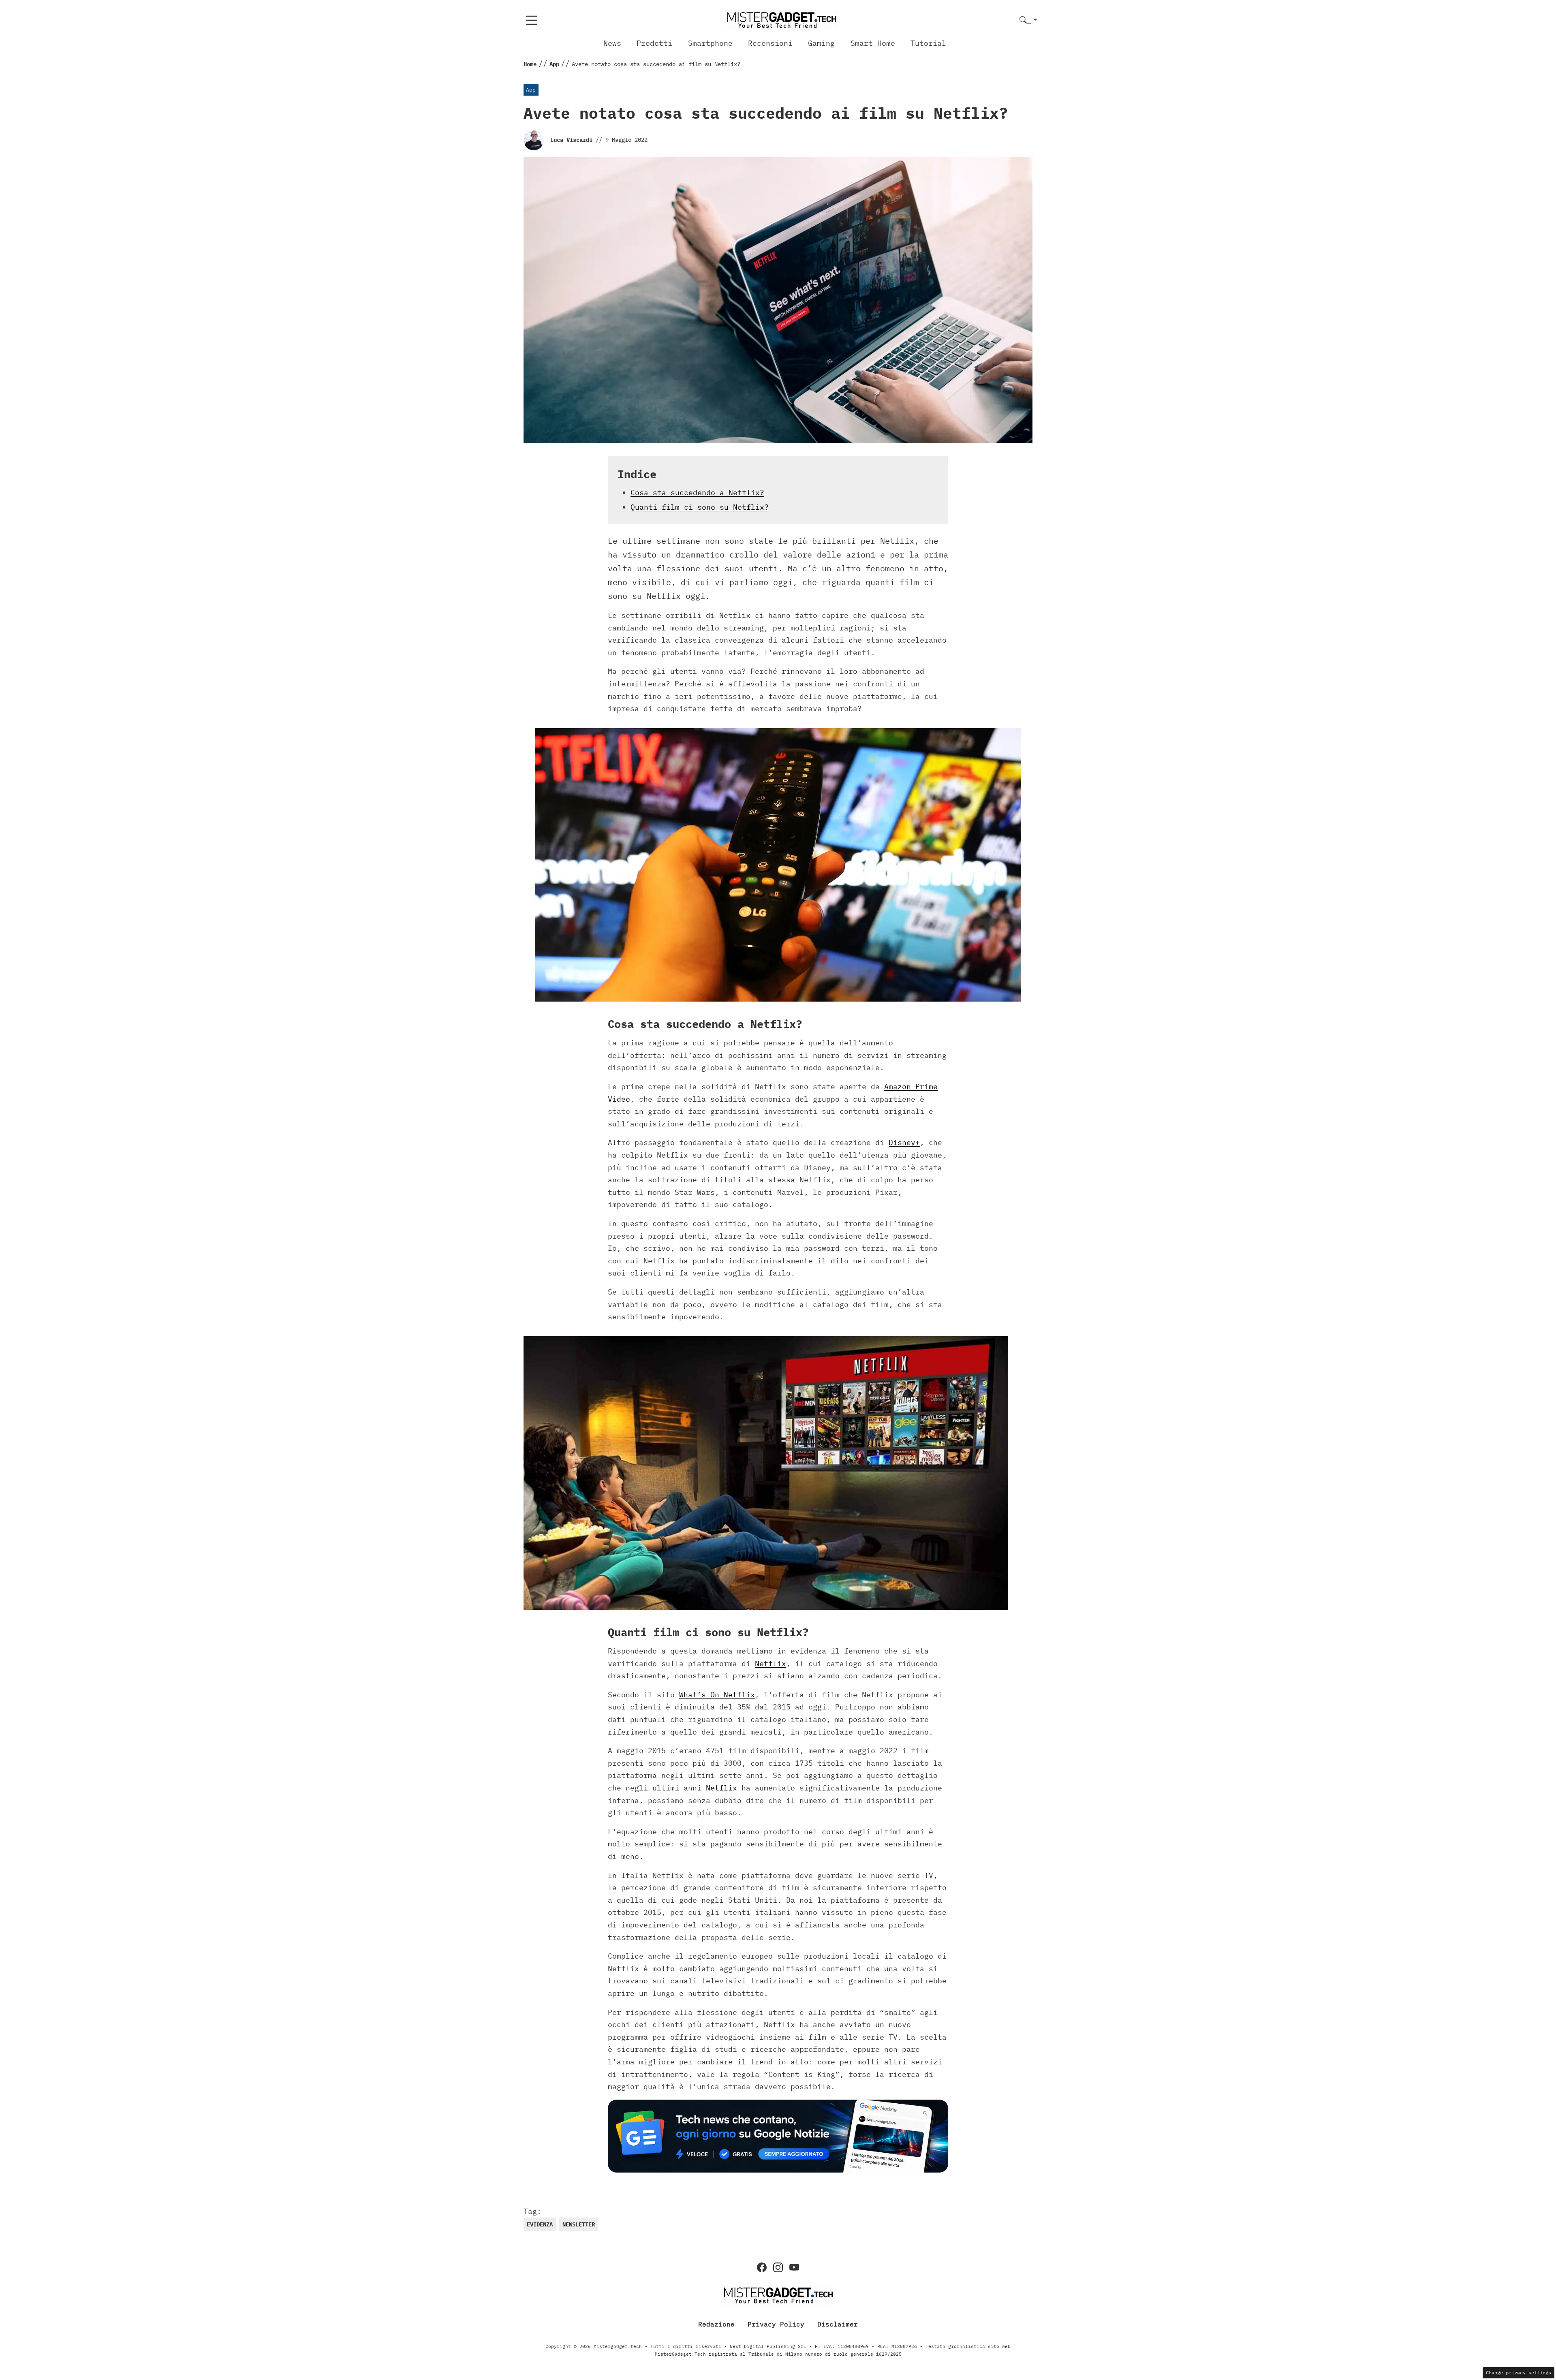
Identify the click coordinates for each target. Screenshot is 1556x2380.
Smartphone (710, 43)
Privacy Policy (776, 2324)
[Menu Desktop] (532, 20)
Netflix (771, 1663)
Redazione (716, 2324)
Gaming (821, 43)
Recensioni (770, 43)
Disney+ (904, 1142)
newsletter (579, 2224)
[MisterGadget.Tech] (781, 20)
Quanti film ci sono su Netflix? (700, 507)
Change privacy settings (1519, 2373)
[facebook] (762, 2267)
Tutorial (928, 43)
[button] (1028, 20)
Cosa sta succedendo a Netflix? (697, 492)
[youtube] (794, 2267)
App (531, 90)
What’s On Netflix (717, 1695)
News (612, 43)
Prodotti (654, 43)
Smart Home (873, 43)
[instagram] (778, 2267)
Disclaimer (838, 2324)
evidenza (540, 2224)
